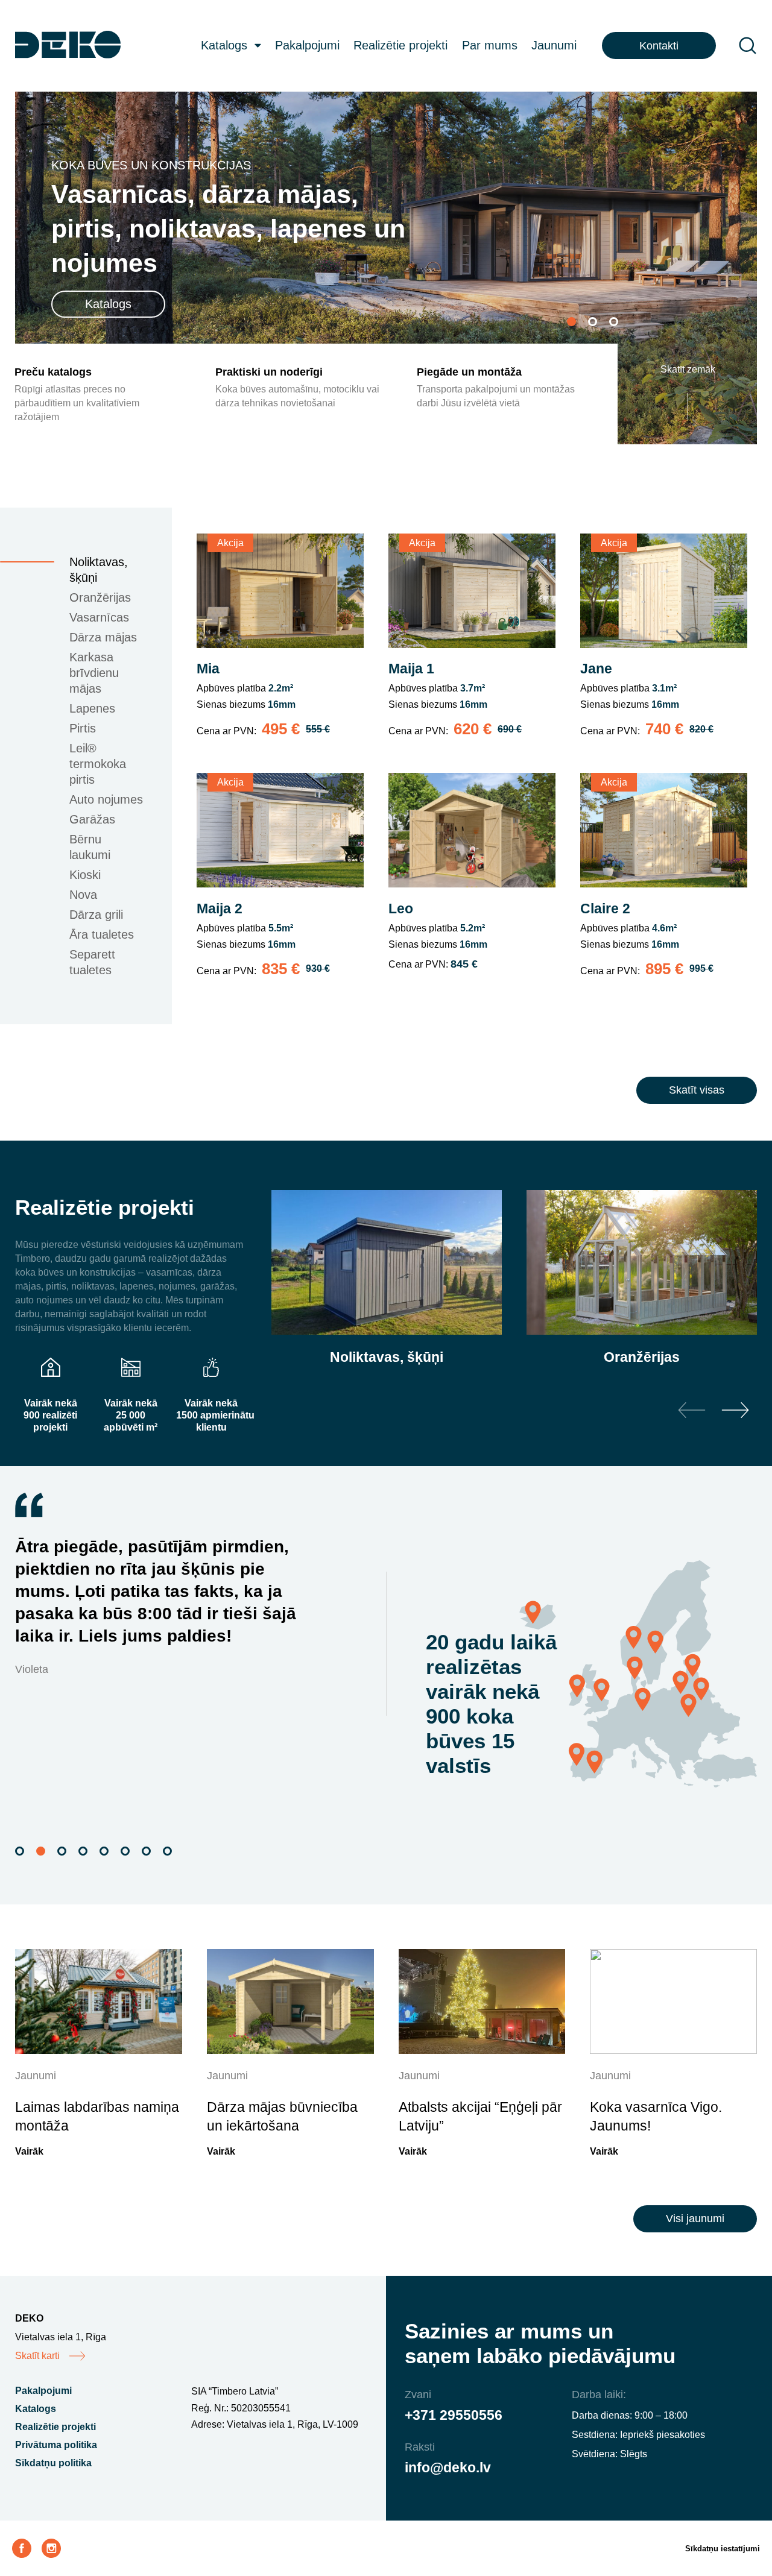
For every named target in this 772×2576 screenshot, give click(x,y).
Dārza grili (96, 915)
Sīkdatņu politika (53, 2463)
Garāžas (92, 819)
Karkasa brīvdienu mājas (94, 673)
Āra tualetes (102, 934)
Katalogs (224, 45)
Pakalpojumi (307, 45)
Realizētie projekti (400, 45)
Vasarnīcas (99, 617)
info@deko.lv (448, 2467)
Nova (83, 895)
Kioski (85, 875)
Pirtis (83, 728)
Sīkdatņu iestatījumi (723, 2549)
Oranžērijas (100, 597)
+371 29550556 (454, 2415)
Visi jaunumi (695, 2219)
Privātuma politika (56, 2445)
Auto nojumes (106, 799)
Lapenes (92, 708)
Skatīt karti (37, 2356)
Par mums (490, 45)
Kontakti (659, 46)
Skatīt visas (697, 1090)
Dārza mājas (103, 637)
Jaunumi (554, 45)
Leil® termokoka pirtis (98, 764)
